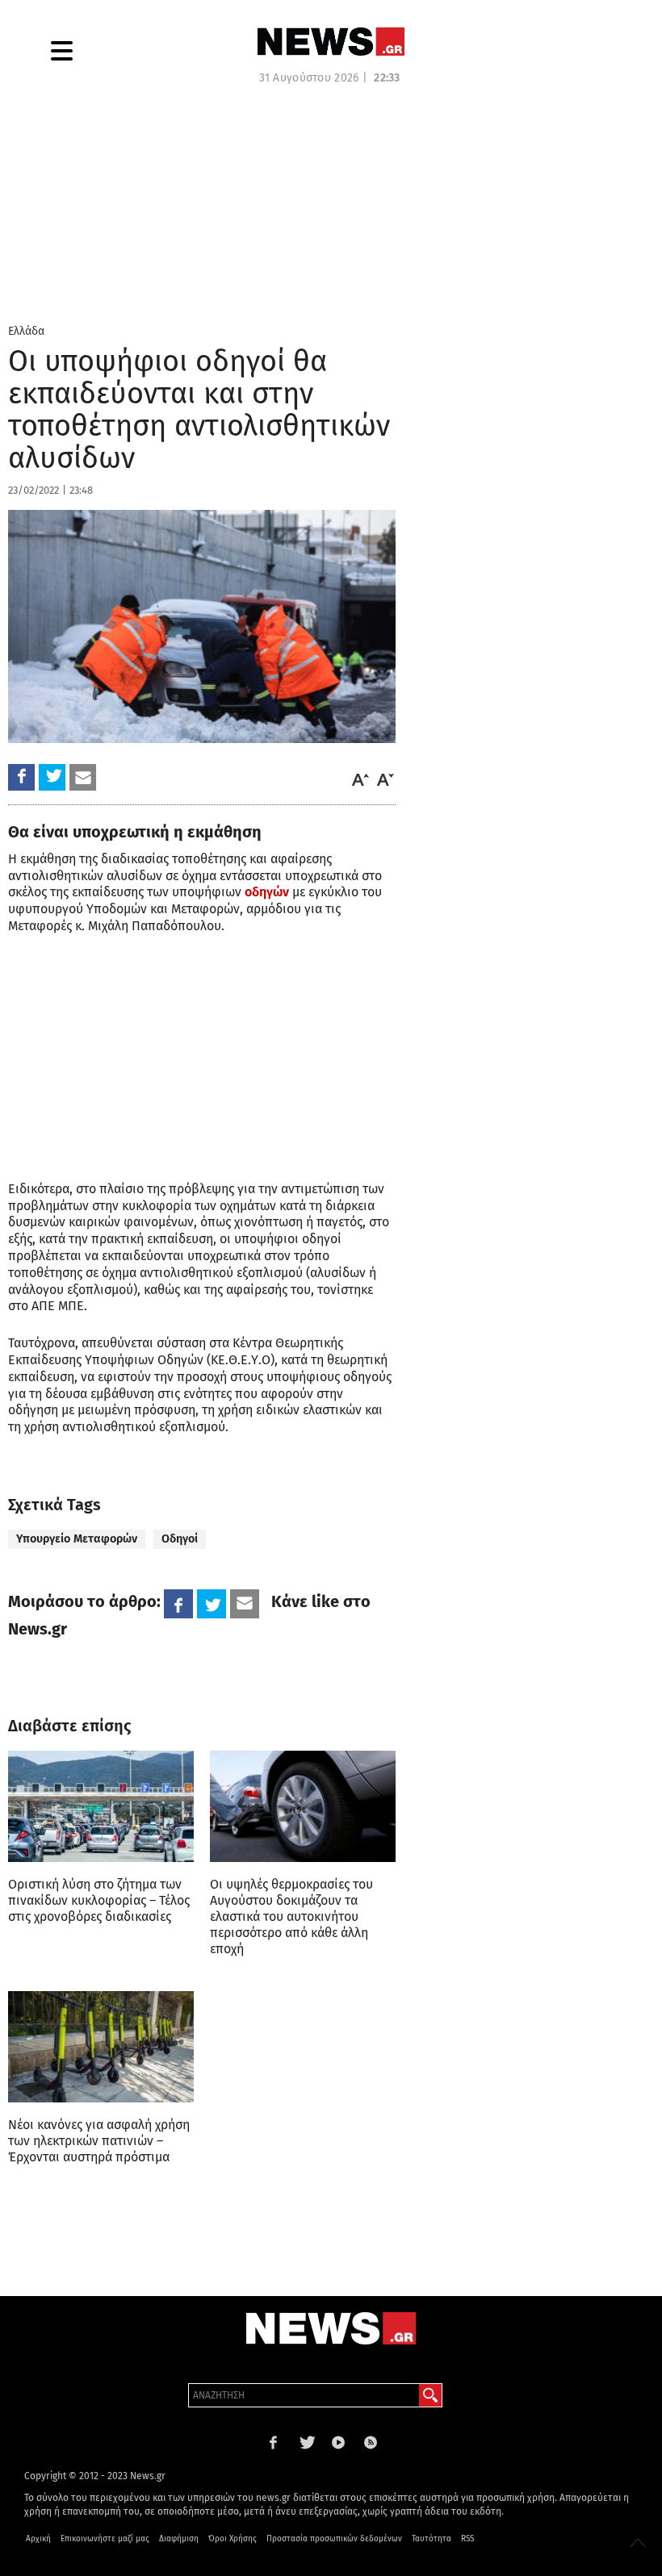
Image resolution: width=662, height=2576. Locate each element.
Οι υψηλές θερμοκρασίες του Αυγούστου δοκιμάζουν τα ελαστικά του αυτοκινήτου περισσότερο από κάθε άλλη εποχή (291, 1916)
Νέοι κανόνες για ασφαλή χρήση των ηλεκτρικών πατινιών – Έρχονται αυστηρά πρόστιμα (99, 2141)
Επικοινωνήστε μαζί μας (105, 2539)
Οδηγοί (180, 1539)
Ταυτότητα (432, 2539)
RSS (467, 2539)
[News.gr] (331, 42)
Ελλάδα (26, 331)
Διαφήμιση (179, 2539)
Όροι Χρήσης (233, 2539)
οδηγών (267, 892)
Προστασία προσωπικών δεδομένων (334, 2539)
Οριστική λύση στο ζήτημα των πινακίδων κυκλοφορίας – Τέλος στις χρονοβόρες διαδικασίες (99, 1900)
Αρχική (38, 2539)
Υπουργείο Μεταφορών (77, 1539)
